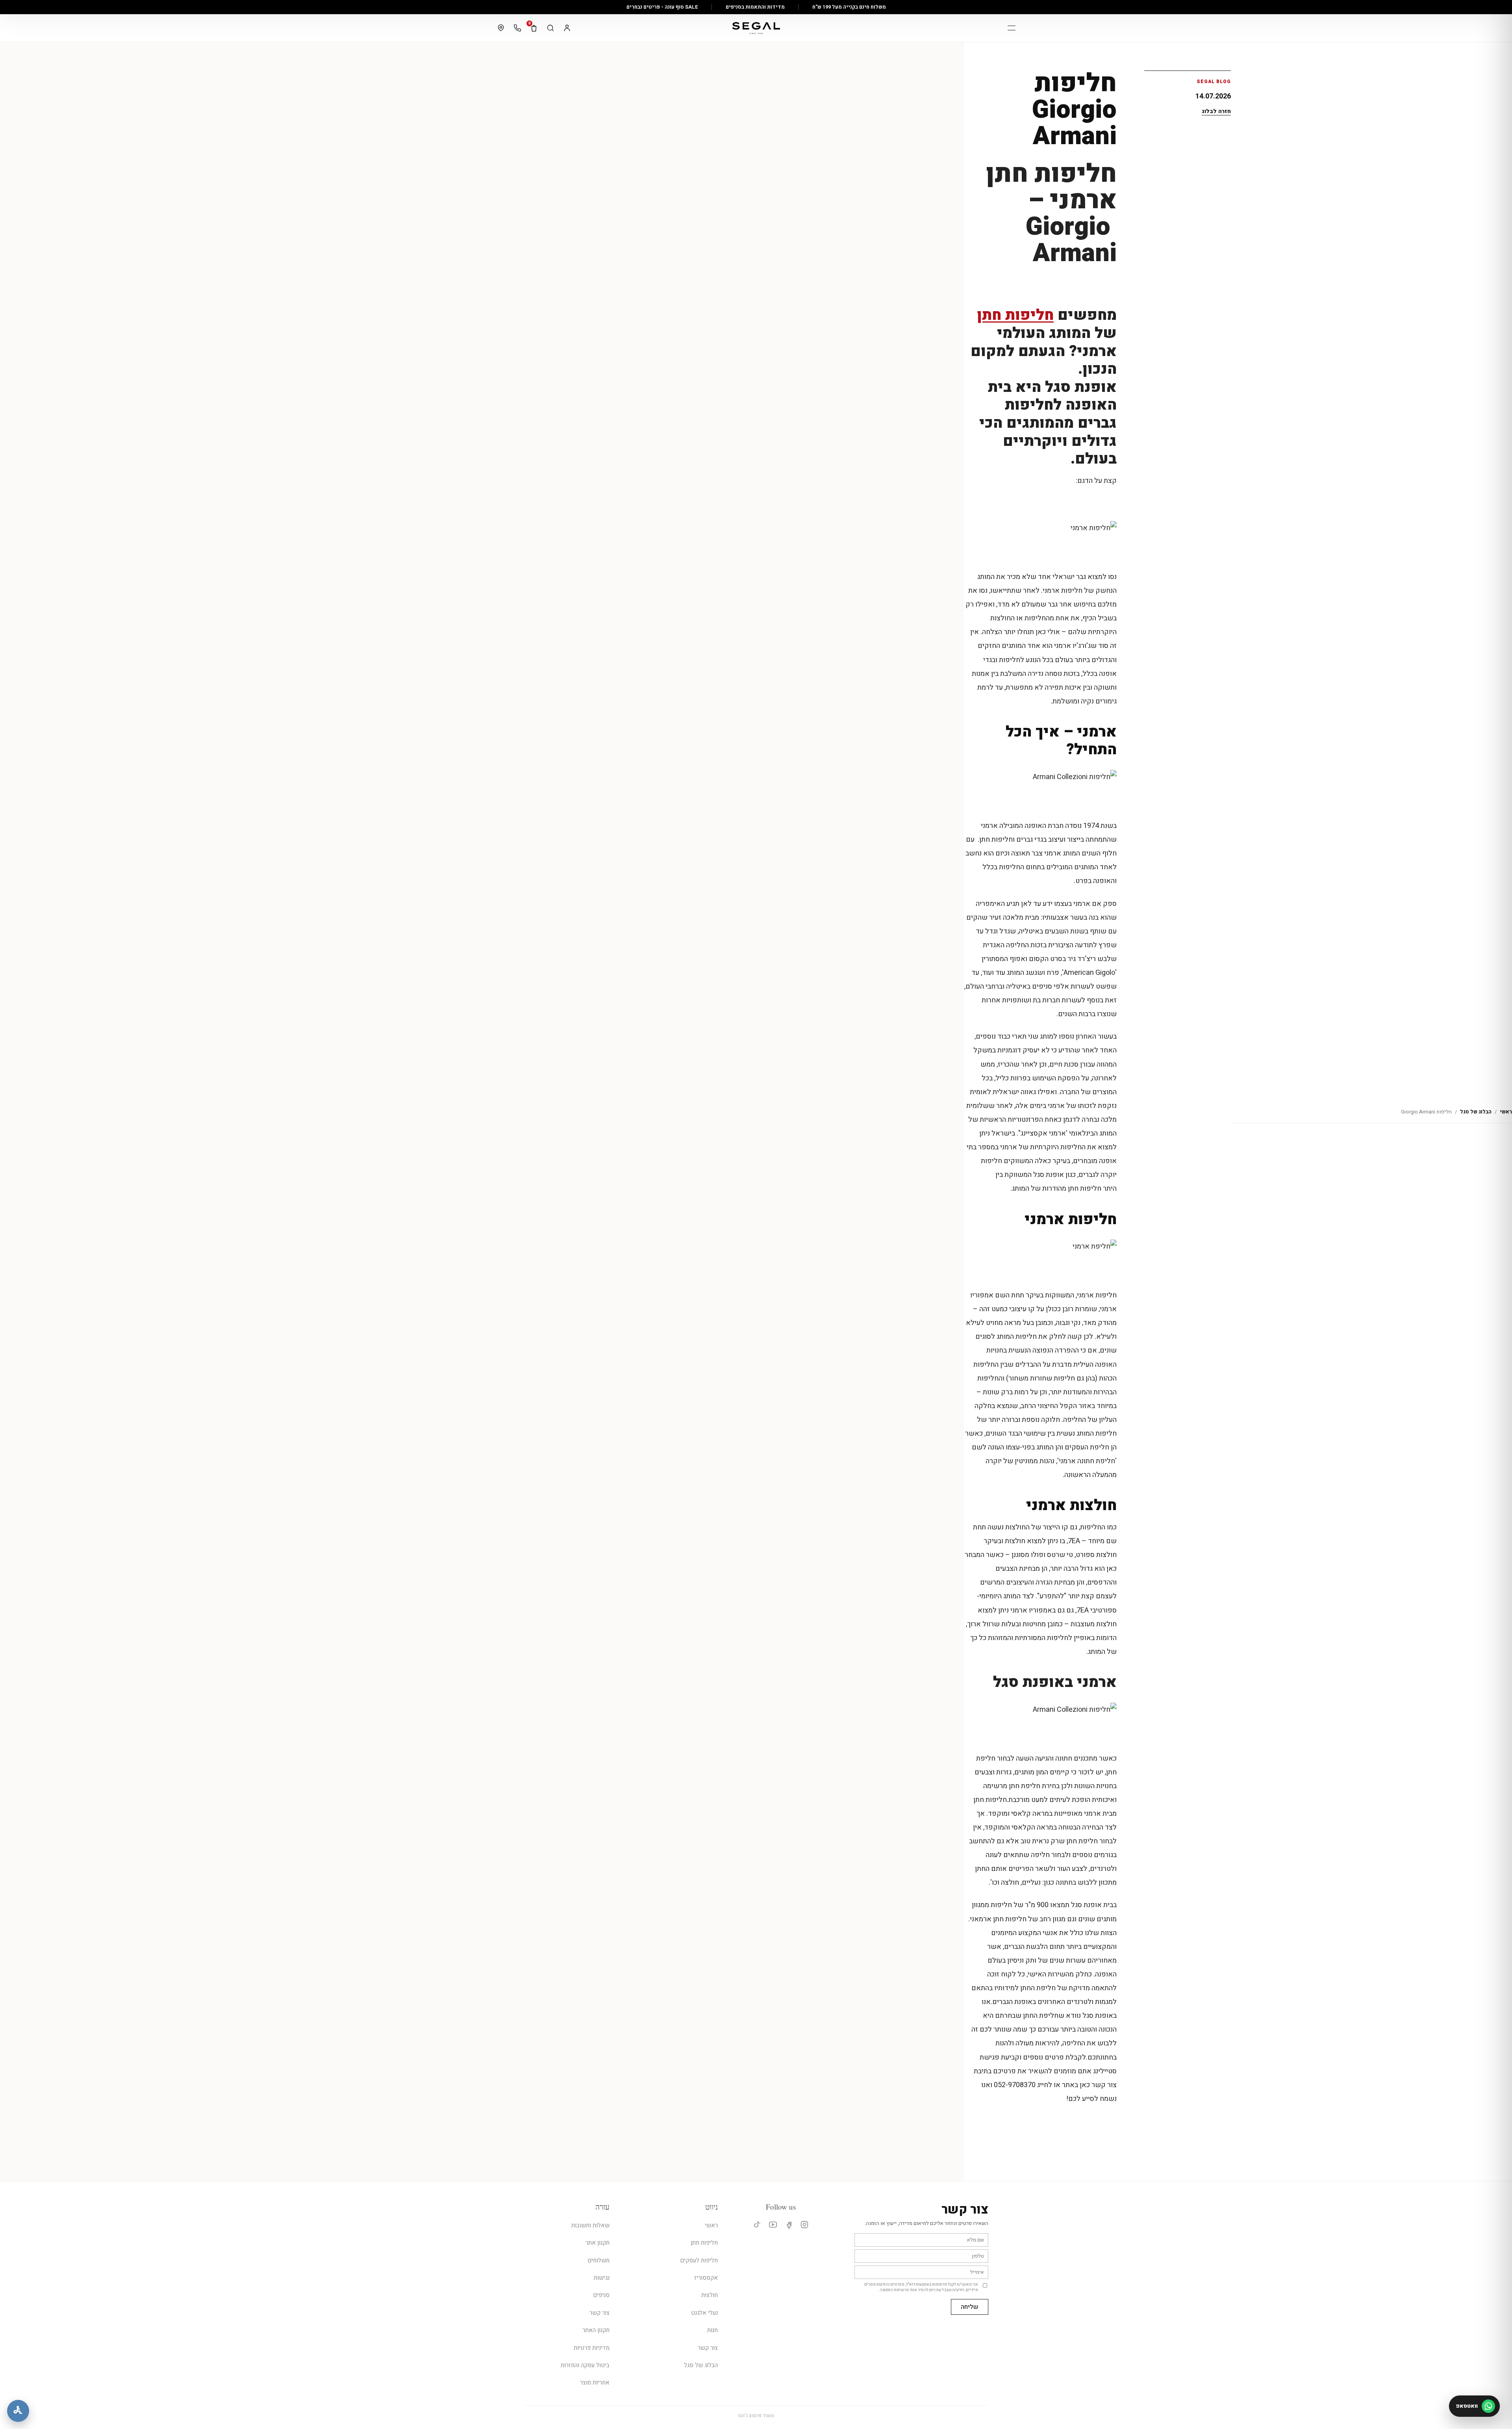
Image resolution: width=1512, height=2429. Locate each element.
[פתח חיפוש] (550, 28)
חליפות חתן (1015, 315)
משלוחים (598, 2260)
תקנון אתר (598, 2243)
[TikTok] (757, 2225)
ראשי (1506, 1112)
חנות (712, 2330)
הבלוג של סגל (1476, 1112)
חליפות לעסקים (699, 2260)
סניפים (601, 2295)
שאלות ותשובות (590, 2225)
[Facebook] (789, 2225)
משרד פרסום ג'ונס (756, 2416)
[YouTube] (773, 2225)
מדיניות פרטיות (592, 2348)
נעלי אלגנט (704, 2313)
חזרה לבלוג (1216, 111)
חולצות (710, 2295)
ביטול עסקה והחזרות (585, 2365)
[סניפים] (501, 28)
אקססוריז (706, 2278)
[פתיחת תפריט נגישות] (18, 2411)
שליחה (970, 2307)
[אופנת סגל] (756, 28)
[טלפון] (517, 28)
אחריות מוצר (595, 2383)
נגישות (602, 2278)
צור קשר (708, 2348)
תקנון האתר (596, 2330)
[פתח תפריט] (1012, 28)
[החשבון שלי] (567, 28)
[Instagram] (805, 2225)
